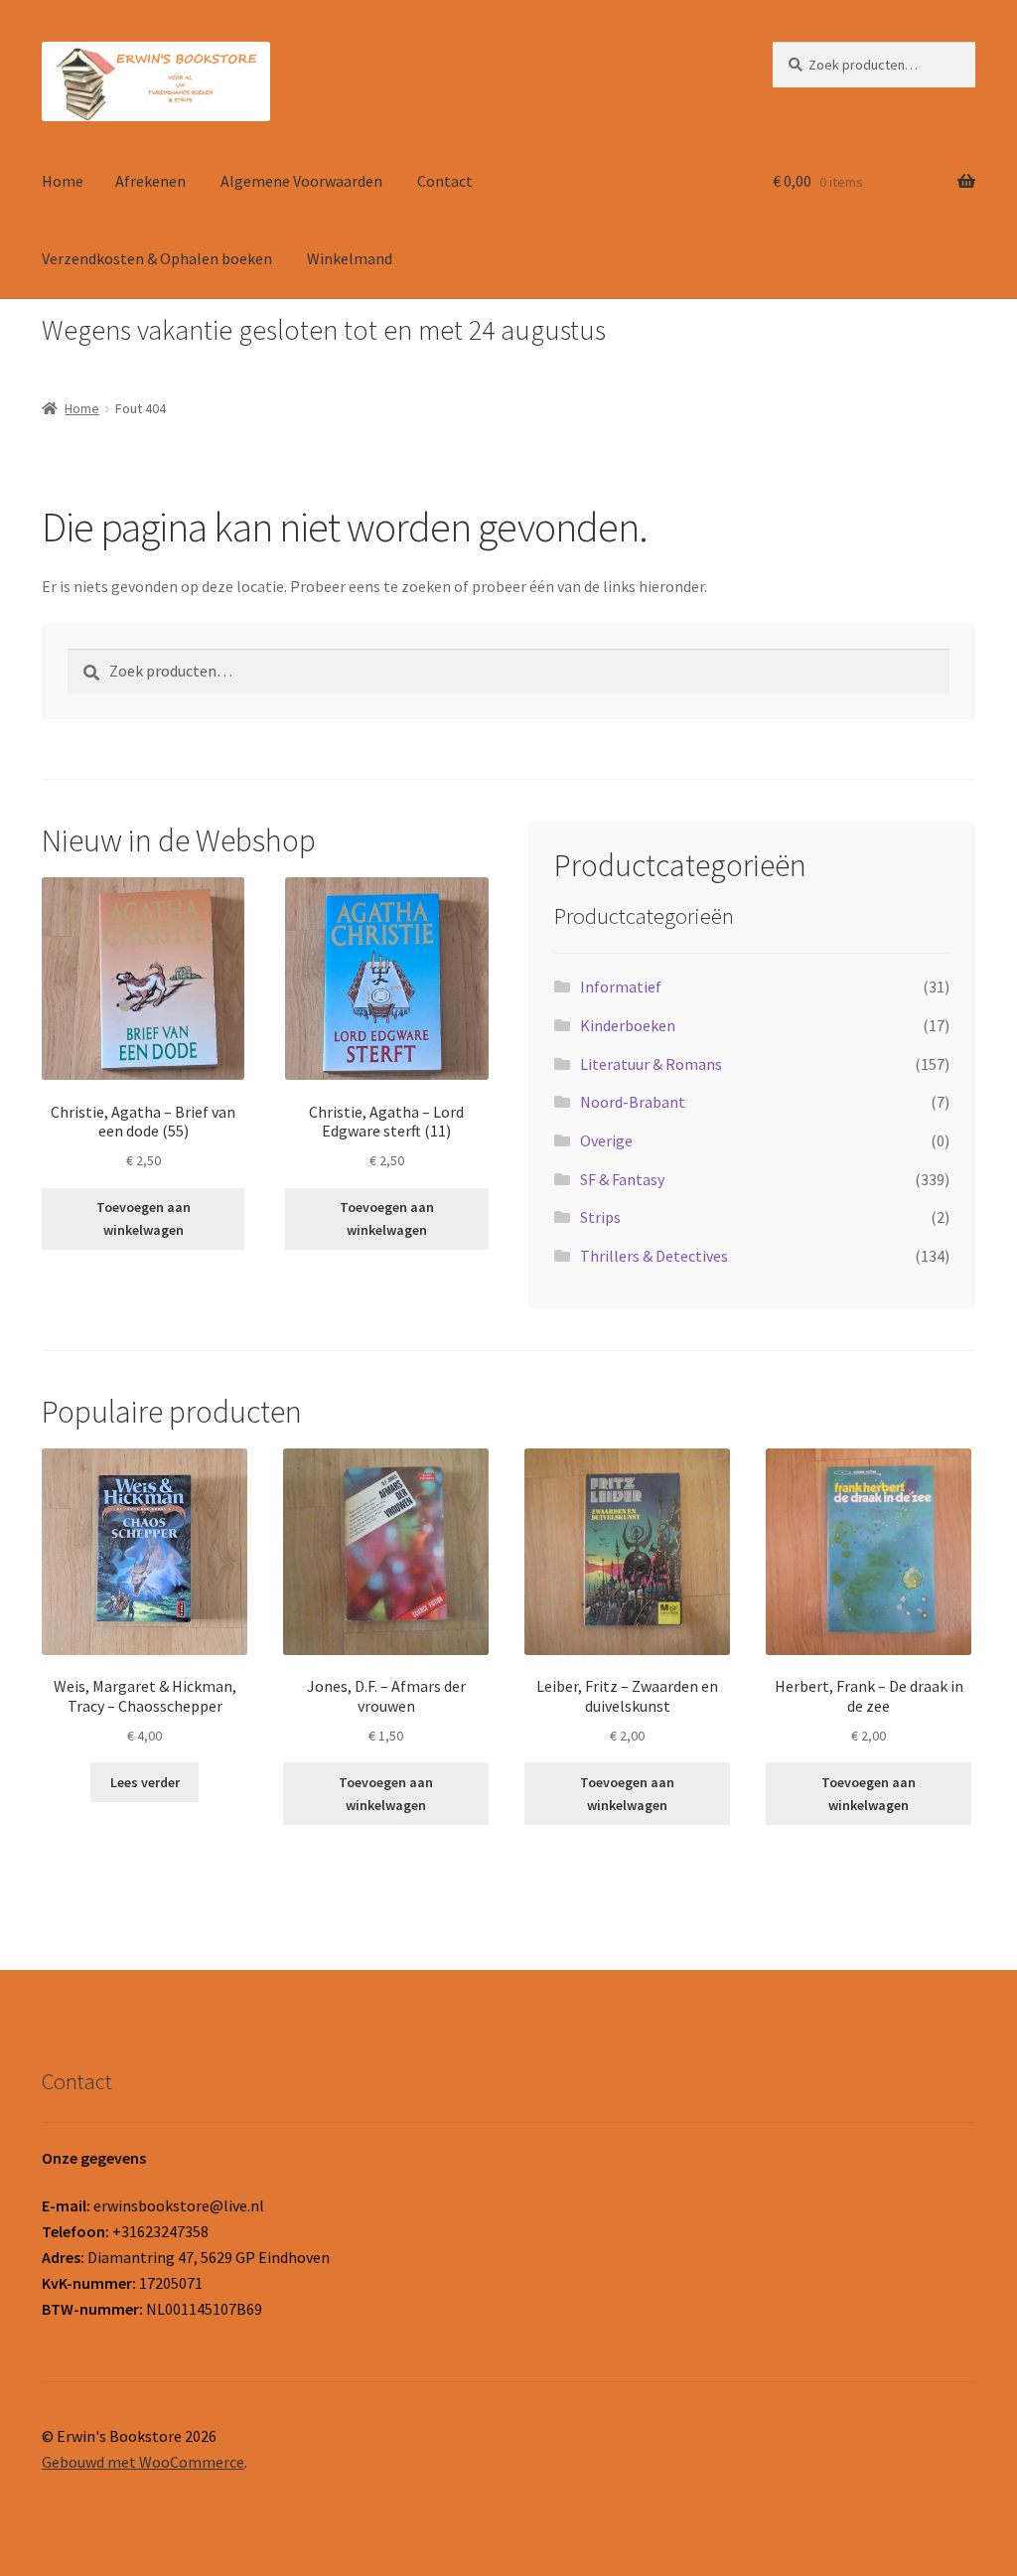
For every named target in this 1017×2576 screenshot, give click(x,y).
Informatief (621, 986)
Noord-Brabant (633, 1102)
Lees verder (145, 1782)
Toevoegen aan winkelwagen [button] (144, 1218)
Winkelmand (350, 258)
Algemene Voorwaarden (301, 181)
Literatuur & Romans (651, 1064)
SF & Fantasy (622, 1179)
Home (63, 181)
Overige (606, 1140)
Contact (445, 181)
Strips (600, 1217)
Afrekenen (150, 181)
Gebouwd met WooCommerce (143, 2462)
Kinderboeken (628, 1025)
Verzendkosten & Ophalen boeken (157, 258)
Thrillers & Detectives (654, 1256)
